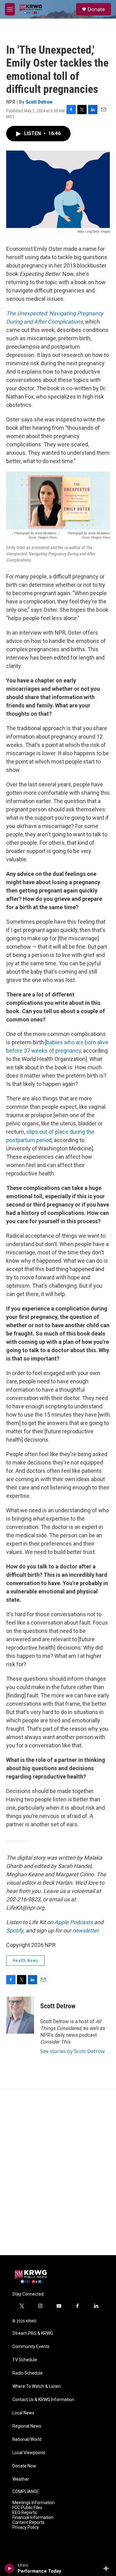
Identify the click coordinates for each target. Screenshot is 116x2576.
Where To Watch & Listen (37, 2386)
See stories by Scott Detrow (73, 2051)
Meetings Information (34, 2503)
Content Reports (28, 2522)
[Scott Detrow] (20, 2015)
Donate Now (24, 2466)
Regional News (27, 2426)
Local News (23, 2413)
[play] (9, 2568)
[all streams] (108, 2568)
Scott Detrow (39, 102)
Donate (96, 9)
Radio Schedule (28, 2373)
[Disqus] (58, 2172)
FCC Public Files (27, 2508)
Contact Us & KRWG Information (43, 2400)
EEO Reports (25, 2513)
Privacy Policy (26, 2527)
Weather (21, 2479)
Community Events (31, 2347)
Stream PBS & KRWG (33, 2333)
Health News (25, 1961)
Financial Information (33, 2518)
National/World (27, 2439)
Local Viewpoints (29, 2453)
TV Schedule (25, 2360)
